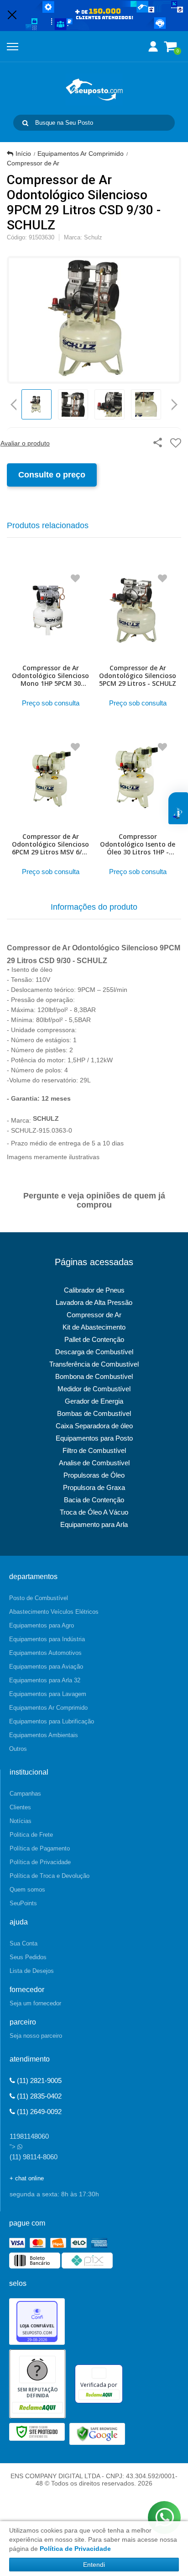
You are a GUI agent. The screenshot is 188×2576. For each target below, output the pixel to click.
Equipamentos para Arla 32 (45, 1680)
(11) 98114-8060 (34, 2157)
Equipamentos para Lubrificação (52, 1721)
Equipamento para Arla (94, 1524)
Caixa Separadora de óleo (94, 1426)
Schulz (93, 237)
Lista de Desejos (32, 1971)
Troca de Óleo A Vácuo (94, 1512)
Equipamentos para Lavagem (48, 1694)
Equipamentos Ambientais (44, 1735)
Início (23, 154)
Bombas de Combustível (94, 1413)
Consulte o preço (52, 475)
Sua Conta (23, 1943)
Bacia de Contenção (94, 1500)
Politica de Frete (31, 1835)
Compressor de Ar (33, 163)
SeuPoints (23, 1903)
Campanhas (25, 1794)
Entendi (94, 2565)
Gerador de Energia (94, 1401)
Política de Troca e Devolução (50, 1876)
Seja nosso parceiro (36, 2036)
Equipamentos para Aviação (46, 1667)
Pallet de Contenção (94, 1339)
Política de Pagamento (40, 1848)
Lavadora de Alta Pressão (94, 1302)
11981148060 (29, 2136)
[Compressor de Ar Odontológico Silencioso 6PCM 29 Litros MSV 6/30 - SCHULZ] (50, 806)
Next (175, 401)
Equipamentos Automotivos (45, 1653)
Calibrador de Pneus (94, 1290)
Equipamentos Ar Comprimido (81, 154)
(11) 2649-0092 (38, 2112)
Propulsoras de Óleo (94, 1475)
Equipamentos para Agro (42, 1625)
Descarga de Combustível (94, 1352)
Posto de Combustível (39, 1598)
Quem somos (27, 1890)
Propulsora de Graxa (94, 1487)
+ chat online (27, 2178)
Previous (14, 404)
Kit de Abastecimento (94, 1327)
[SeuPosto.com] (94, 90)
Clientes (20, 1807)
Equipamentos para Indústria (47, 1639)
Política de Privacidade (40, 1862)
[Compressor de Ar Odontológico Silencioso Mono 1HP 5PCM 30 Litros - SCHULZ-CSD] (50, 638)
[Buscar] (25, 123)
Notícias (21, 1821)
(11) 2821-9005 (38, 2080)
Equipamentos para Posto (94, 1438)
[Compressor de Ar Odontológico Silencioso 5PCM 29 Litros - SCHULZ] (138, 638)
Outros (18, 1749)
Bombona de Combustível (94, 1376)
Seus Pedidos (28, 1957)
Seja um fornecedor (35, 2003)
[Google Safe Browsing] (97, 2433)
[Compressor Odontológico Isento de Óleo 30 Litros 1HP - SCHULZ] (138, 806)
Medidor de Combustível (94, 1389)
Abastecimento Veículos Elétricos (54, 1612)
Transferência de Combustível (94, 1364)
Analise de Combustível (94, 1463)
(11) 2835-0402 (38, 2096)
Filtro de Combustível (94, 1450)
